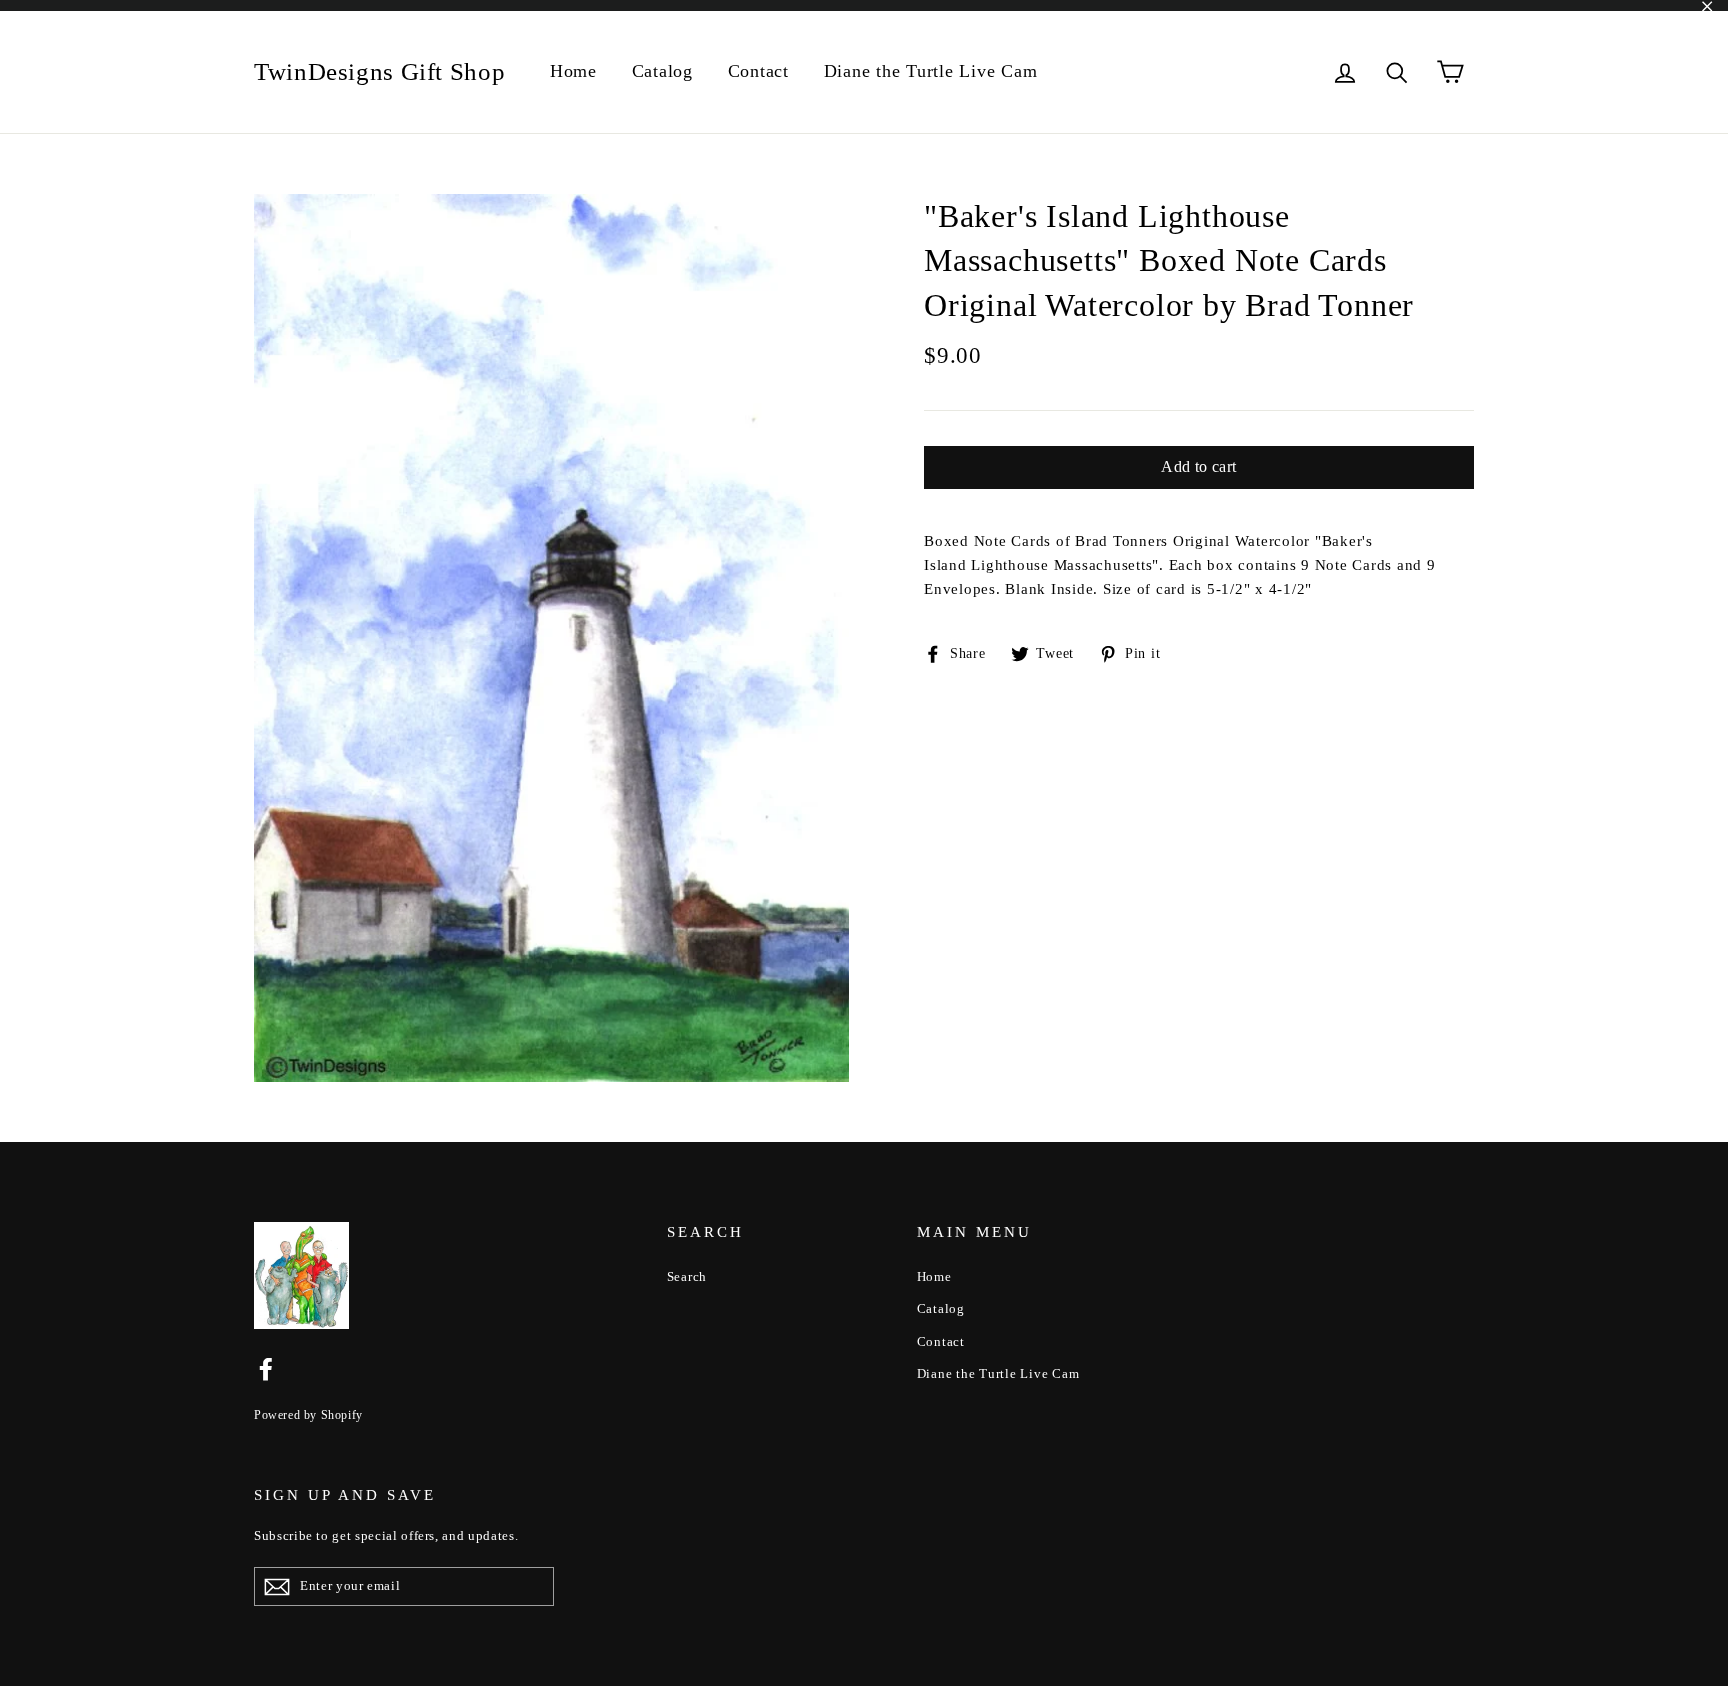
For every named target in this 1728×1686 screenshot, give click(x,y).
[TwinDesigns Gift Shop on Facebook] (266, 1368)
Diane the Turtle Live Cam (931, 71)
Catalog (662, 71)
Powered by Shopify (308, 1415)
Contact (758, 71)
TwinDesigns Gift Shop (379, 71)
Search (687, 1276)
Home (573, 71)
